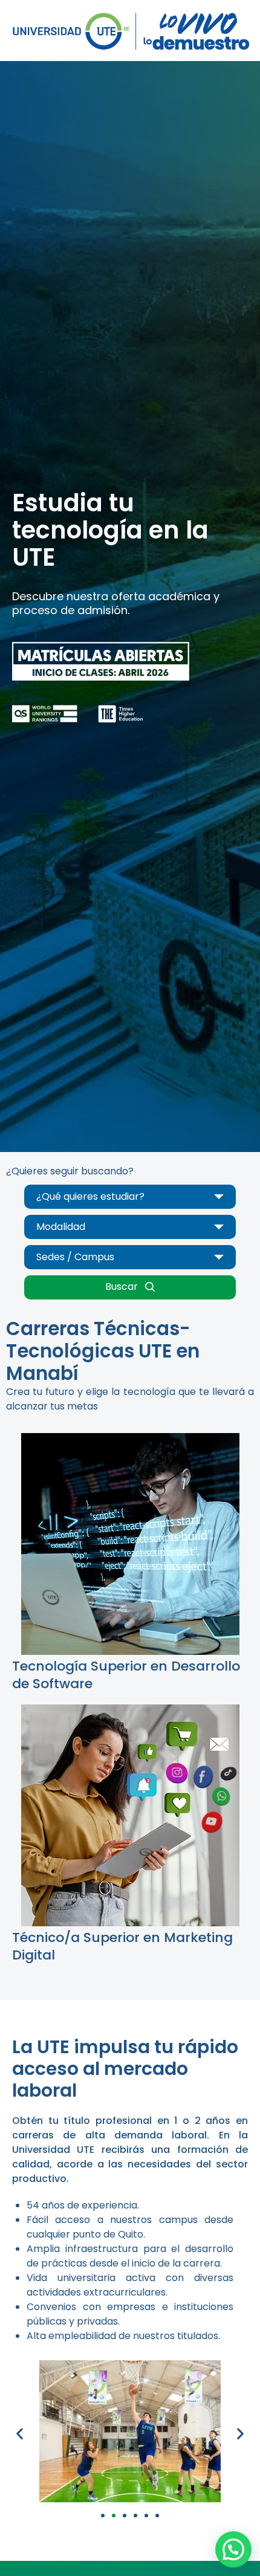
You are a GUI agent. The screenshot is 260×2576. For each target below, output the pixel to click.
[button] (20, 2434)
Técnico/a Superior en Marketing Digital (122, 1946)
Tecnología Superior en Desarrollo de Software (126, 1675)
